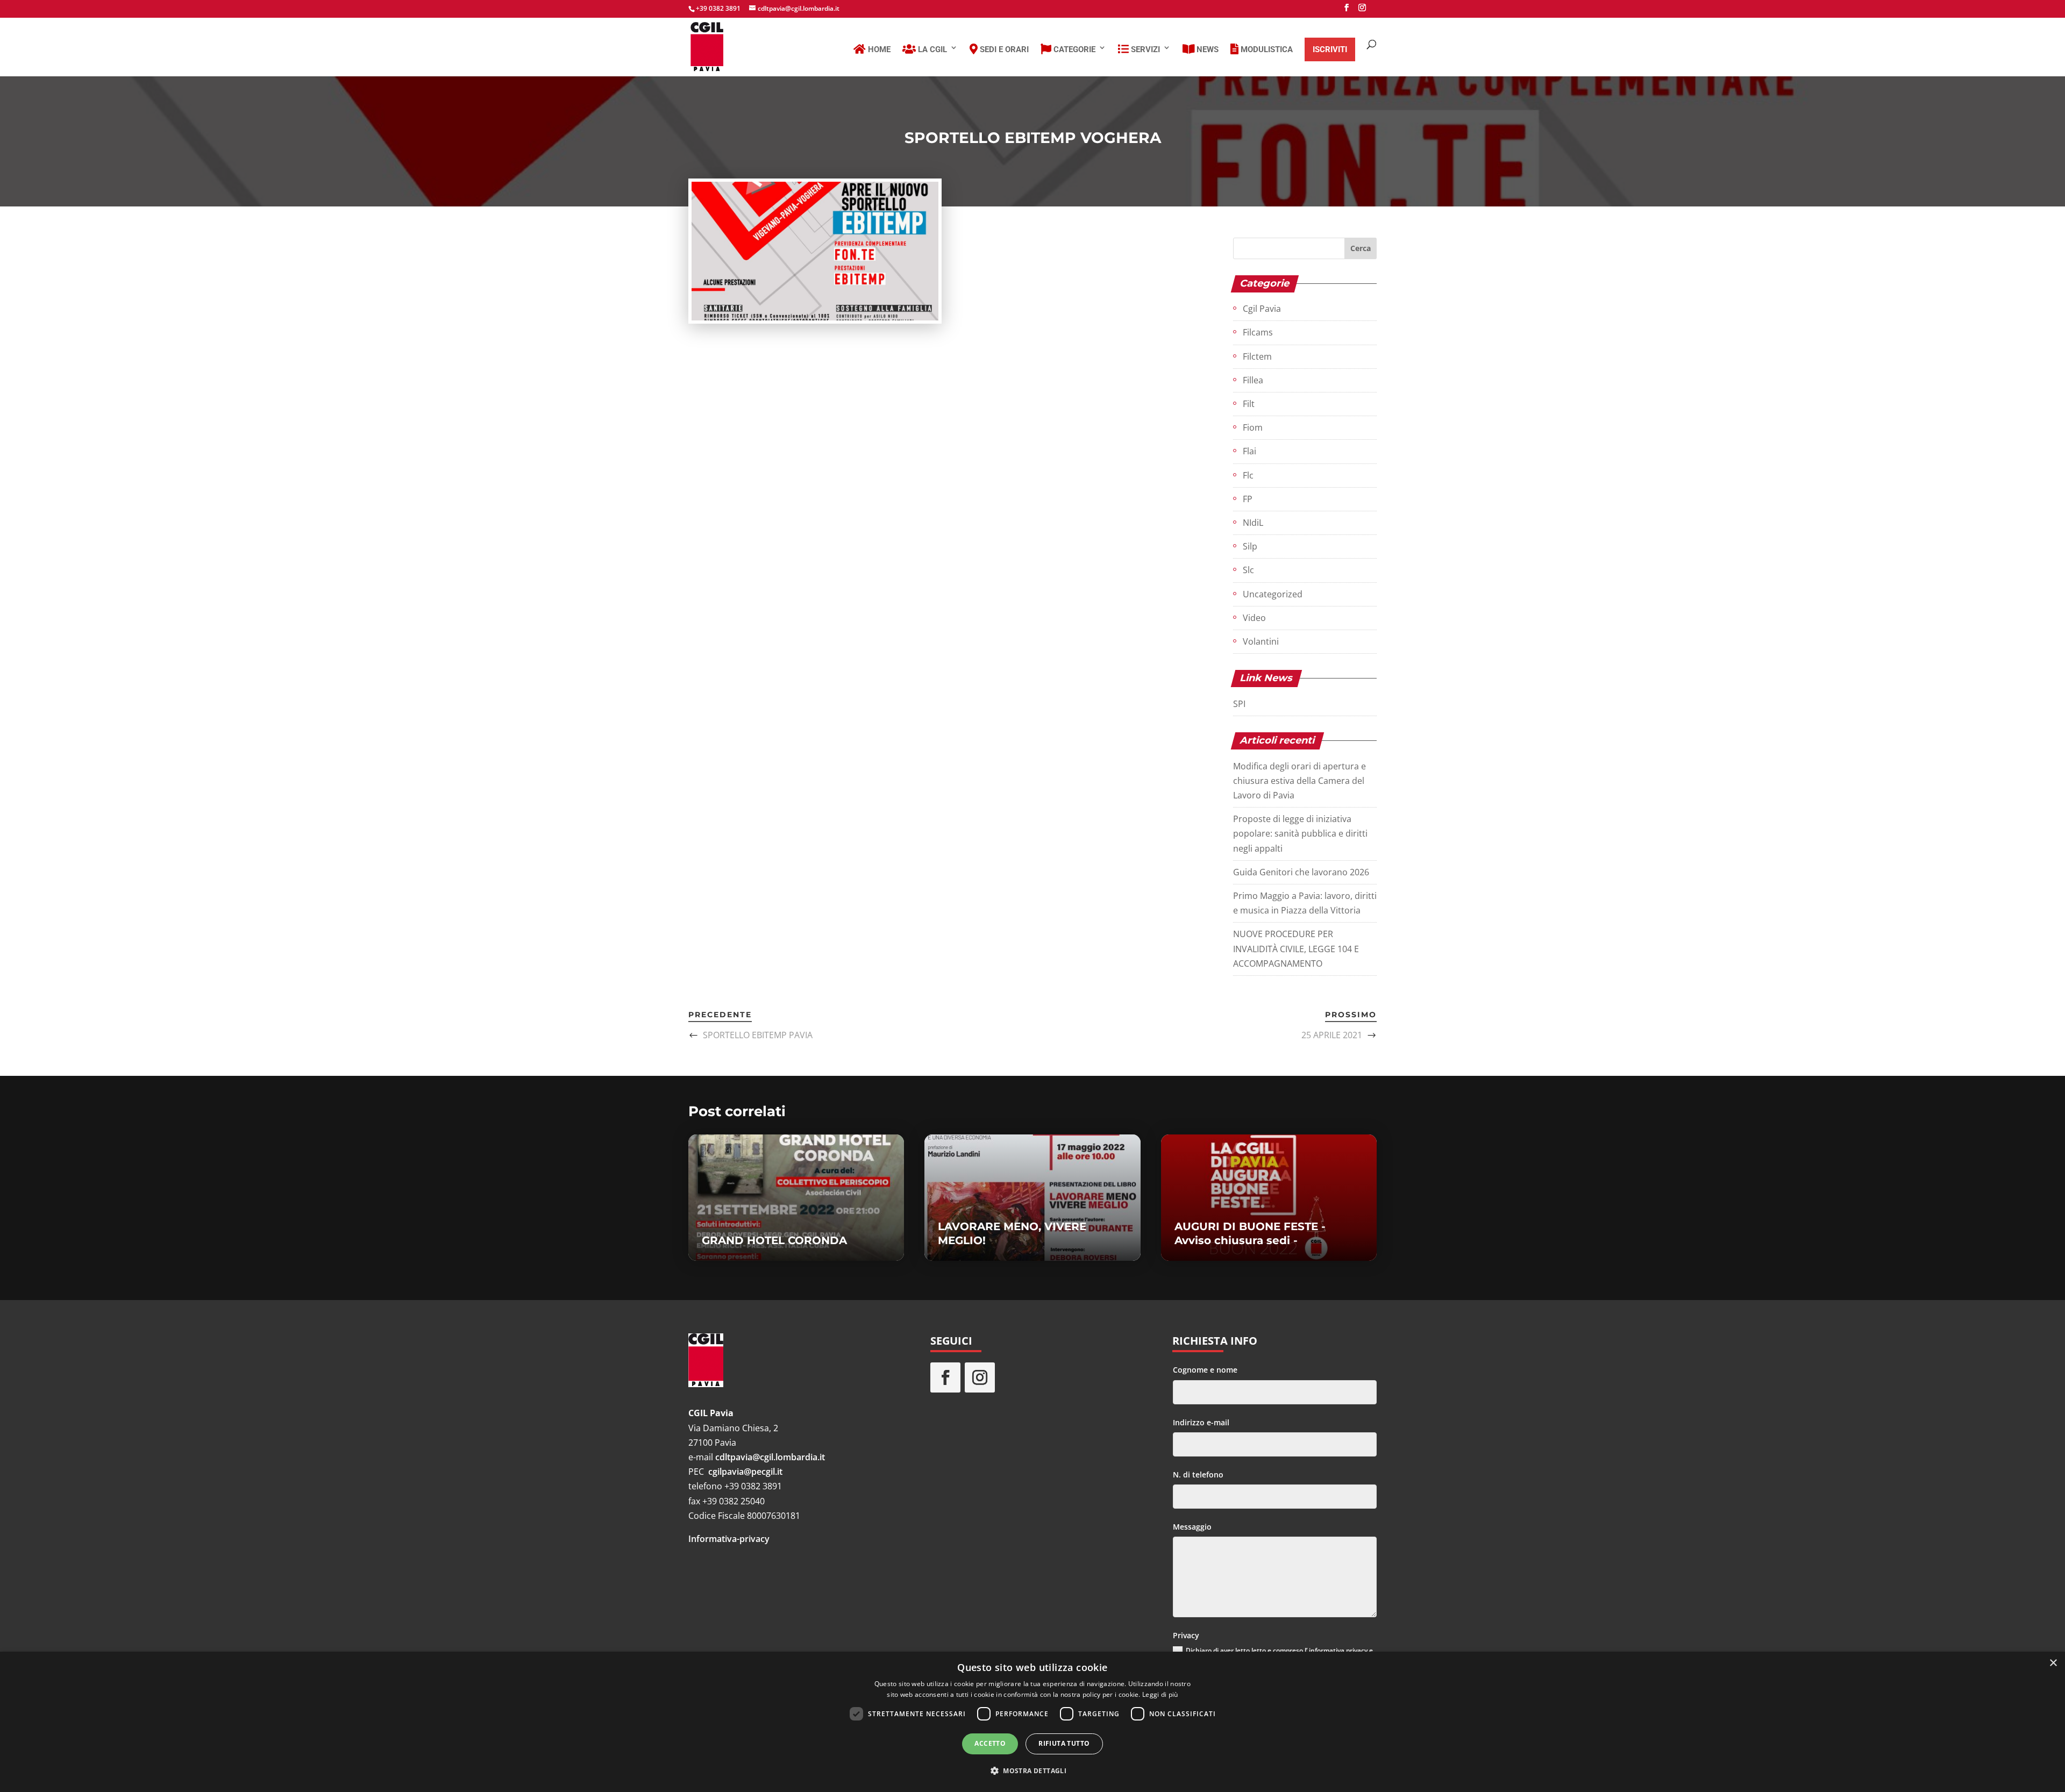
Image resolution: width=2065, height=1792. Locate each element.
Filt (1249, 404)
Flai (1249, 451)
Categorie (1073, 49)
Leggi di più (1160, 1694)
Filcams (1258, 332)
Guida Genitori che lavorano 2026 (1301, 872)
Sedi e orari (1003, 49)
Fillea (1253, 380)
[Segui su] (1014, 1377)
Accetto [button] (990, 1743)
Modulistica (1266, 49)
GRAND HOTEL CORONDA (774, 1240)
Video (1254, 618)
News (1206, 49)
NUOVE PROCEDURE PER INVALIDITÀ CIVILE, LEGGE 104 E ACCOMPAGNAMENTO (1296, 948)
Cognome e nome (1205, 1370)
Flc (1248, 475)
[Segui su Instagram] (980, 1377)
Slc (1248, 570)
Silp (1250, 546)
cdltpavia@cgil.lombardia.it (770, 1457)
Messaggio (1192, 1527)
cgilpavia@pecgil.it (745, 1472)
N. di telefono (1198, 1475)
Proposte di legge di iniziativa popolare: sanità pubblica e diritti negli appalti (1300, 833)
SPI (1239, 704)
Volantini (1261, 641)
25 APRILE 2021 (1332, 1035)
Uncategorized (1273, 594)
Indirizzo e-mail (1201, 1422)
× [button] (2053, 1663)
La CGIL (931, 49)
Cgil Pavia (1262, 309)
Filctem (1257, 356)
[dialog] (1032, 1722)
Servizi (1144, 49)
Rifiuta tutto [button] (1064, 1743)
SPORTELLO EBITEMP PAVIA (758, 1035)
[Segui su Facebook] (945, 1377)
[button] (1032, 1771)
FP (1248, 499)
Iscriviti (1330, 49)
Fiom (1253, 427)
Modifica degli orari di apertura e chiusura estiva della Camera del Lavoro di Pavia (1299, 781)
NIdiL (1253, 523)
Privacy (1186, 1635)
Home (878, 49)
